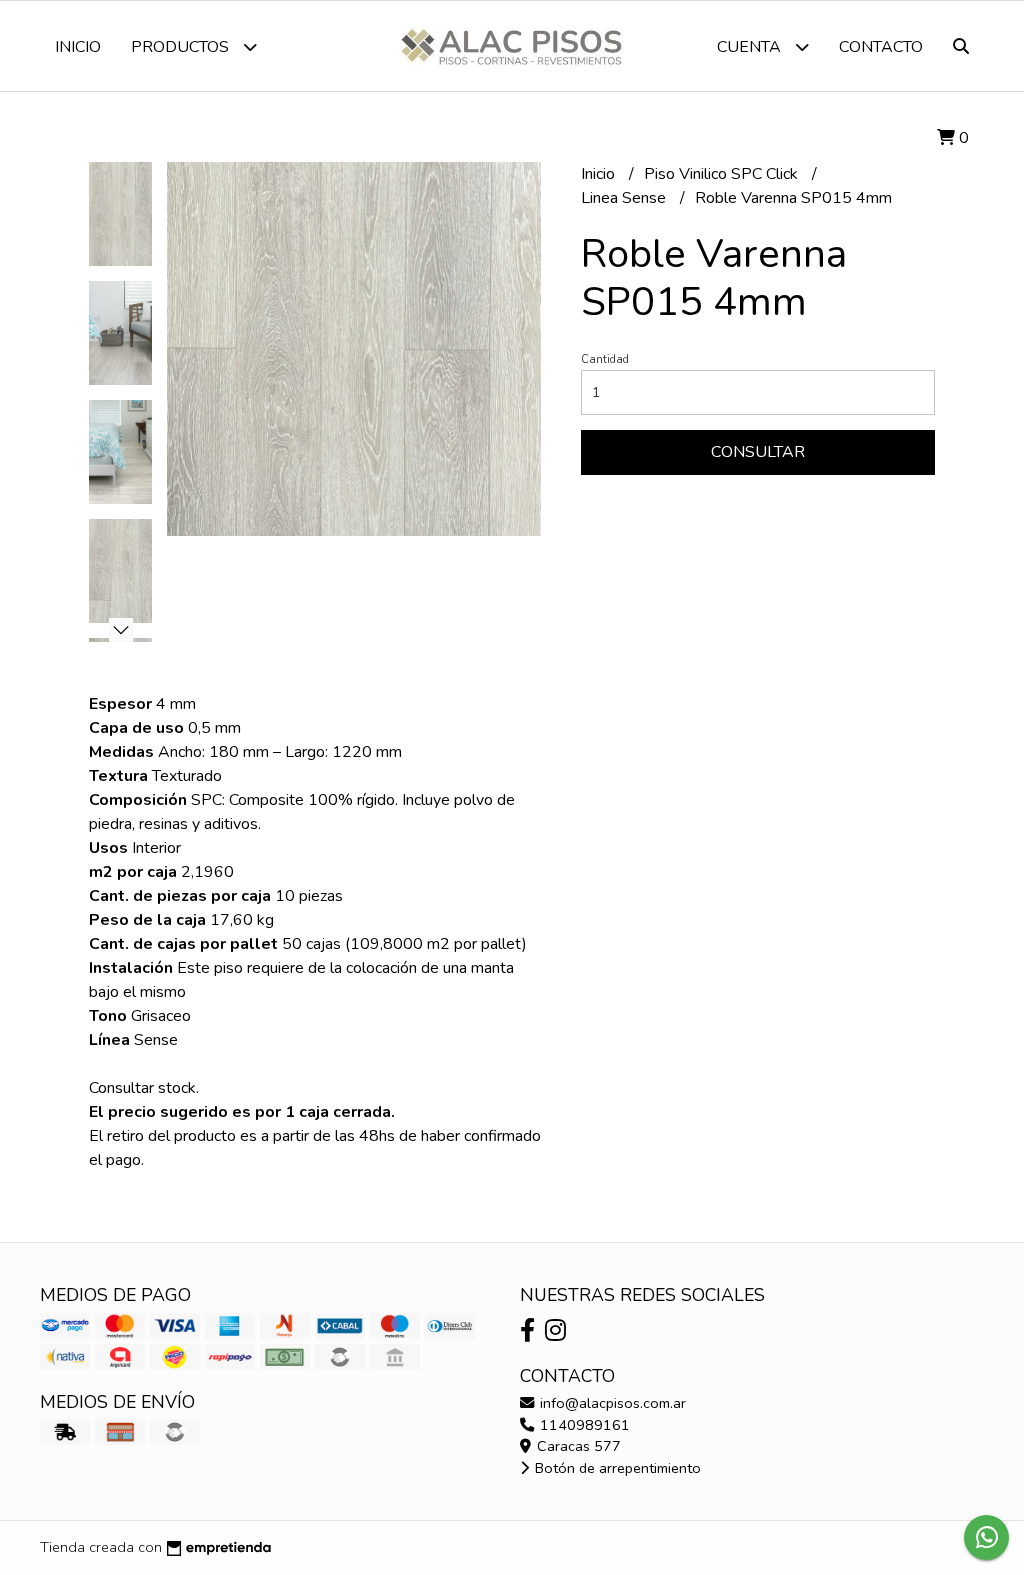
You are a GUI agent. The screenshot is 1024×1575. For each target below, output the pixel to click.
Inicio (78, 47)
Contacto (881, 47)
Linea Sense (625, 198)
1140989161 (583, 1425)
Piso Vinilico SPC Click (723, 174)
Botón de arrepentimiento (616, 1468)
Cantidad (605, 359)
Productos (182, 47)
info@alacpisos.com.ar (611, 1403)
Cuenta (751, 47)
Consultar (758, 452)
